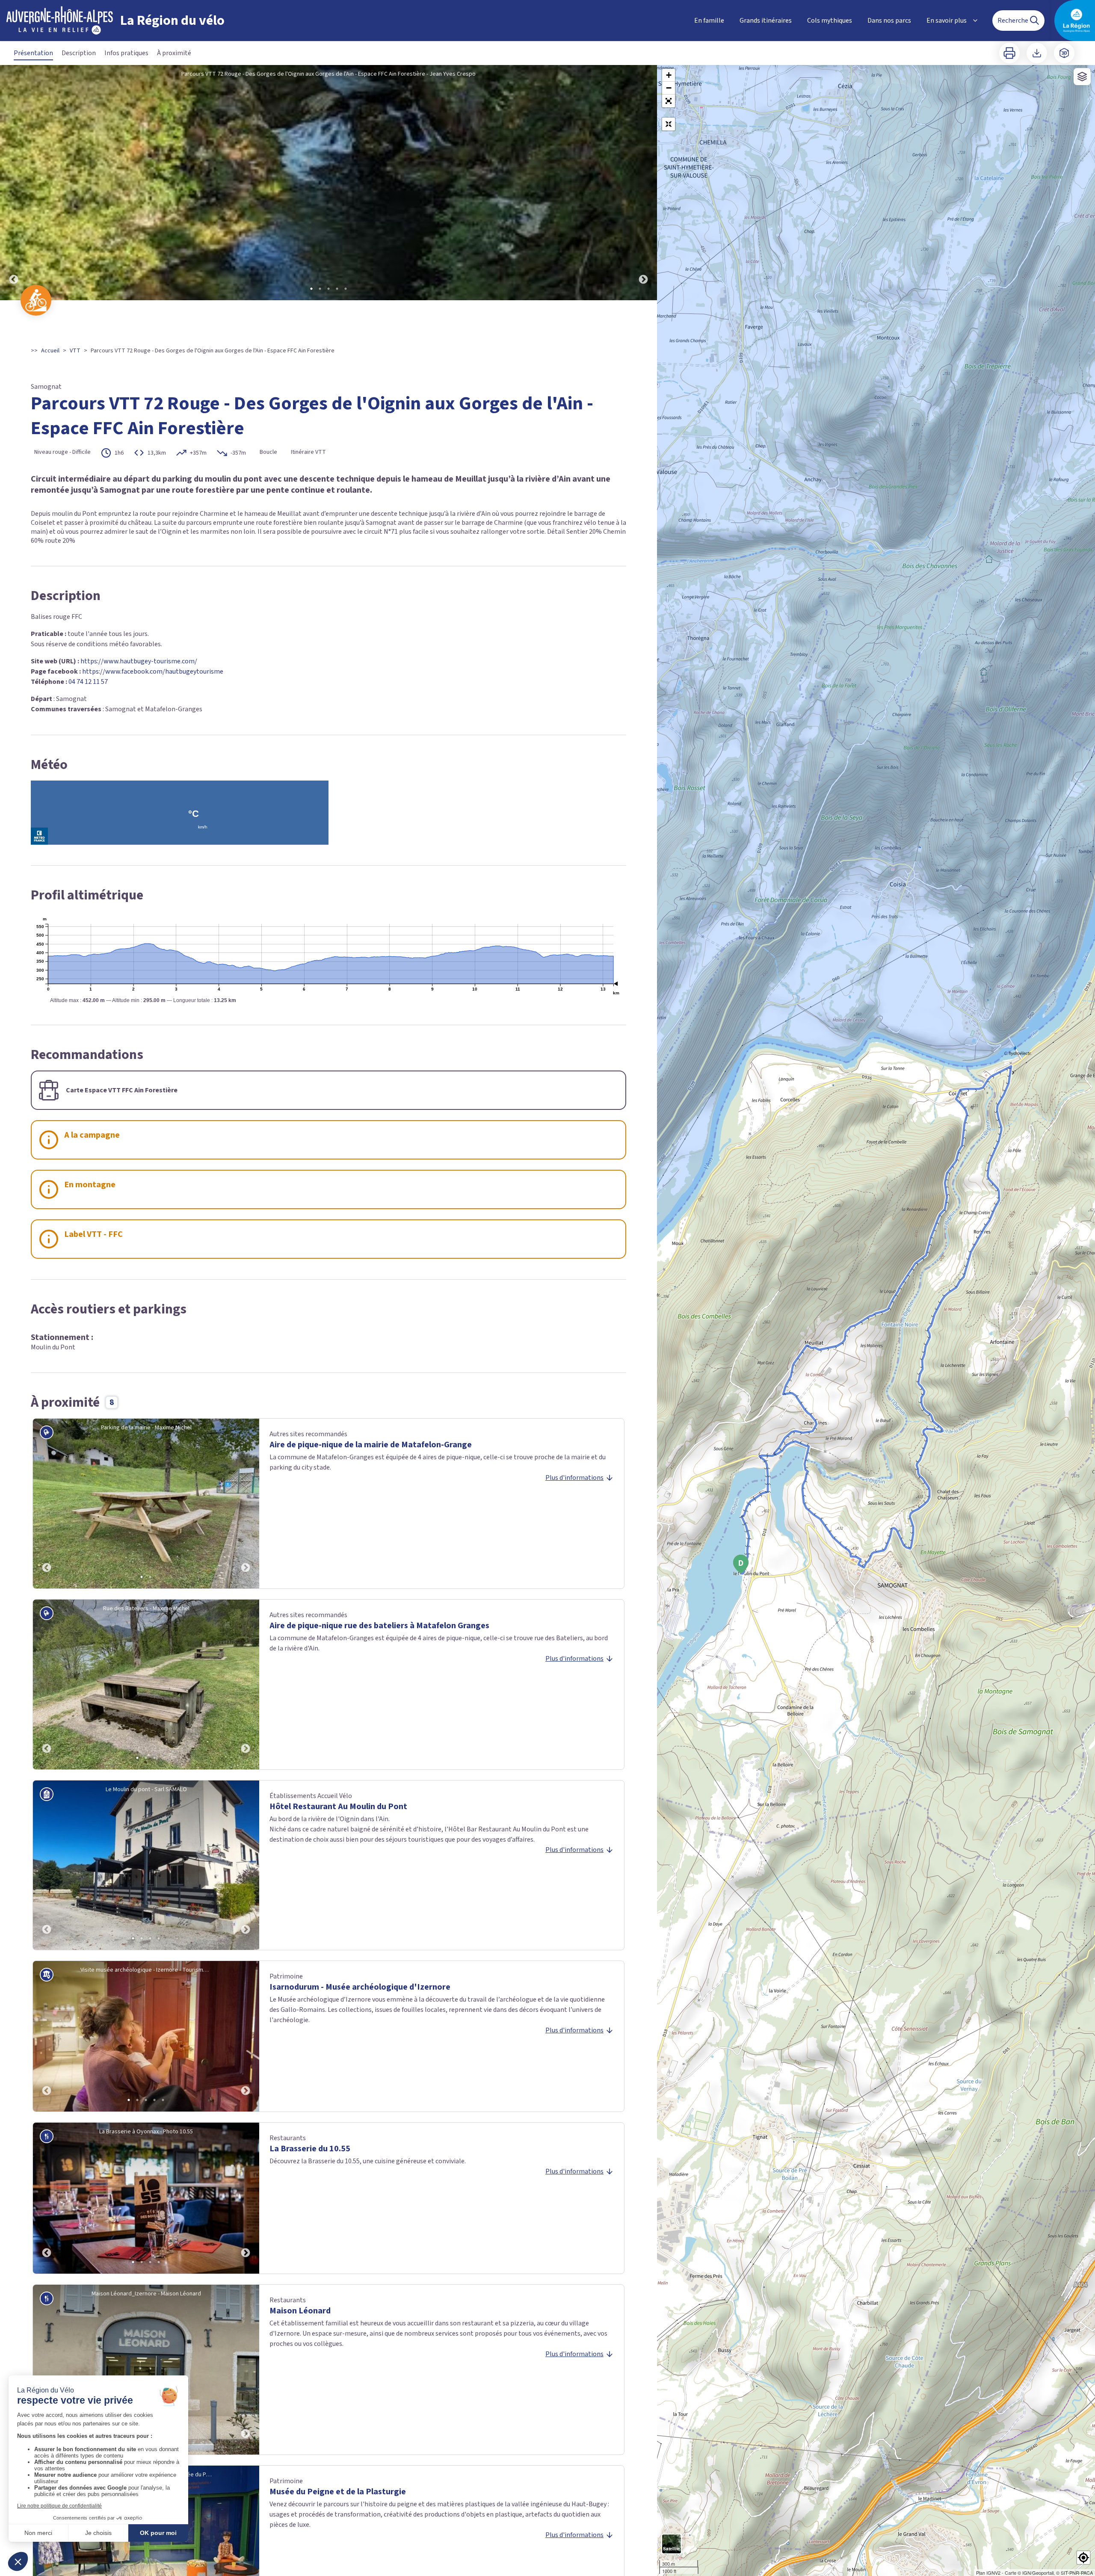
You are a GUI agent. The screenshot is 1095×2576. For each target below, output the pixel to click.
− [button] (669, 88)
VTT (75, 351)
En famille (709, 21)
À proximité (174, 53)
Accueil (50, 351)
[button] (669, 101)
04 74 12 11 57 (88, 682)
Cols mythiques (830, 21)
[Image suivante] (643, 183)
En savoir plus (947, 21)
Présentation (33, 53)
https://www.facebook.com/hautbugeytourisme (153, 671)
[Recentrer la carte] (669, 124)
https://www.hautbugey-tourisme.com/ (139, 661)
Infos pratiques (126, 53)
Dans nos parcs (889, 21)
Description (79, 53)
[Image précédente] (14, 183)
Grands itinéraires (766, 21)
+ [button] (669, 75)
